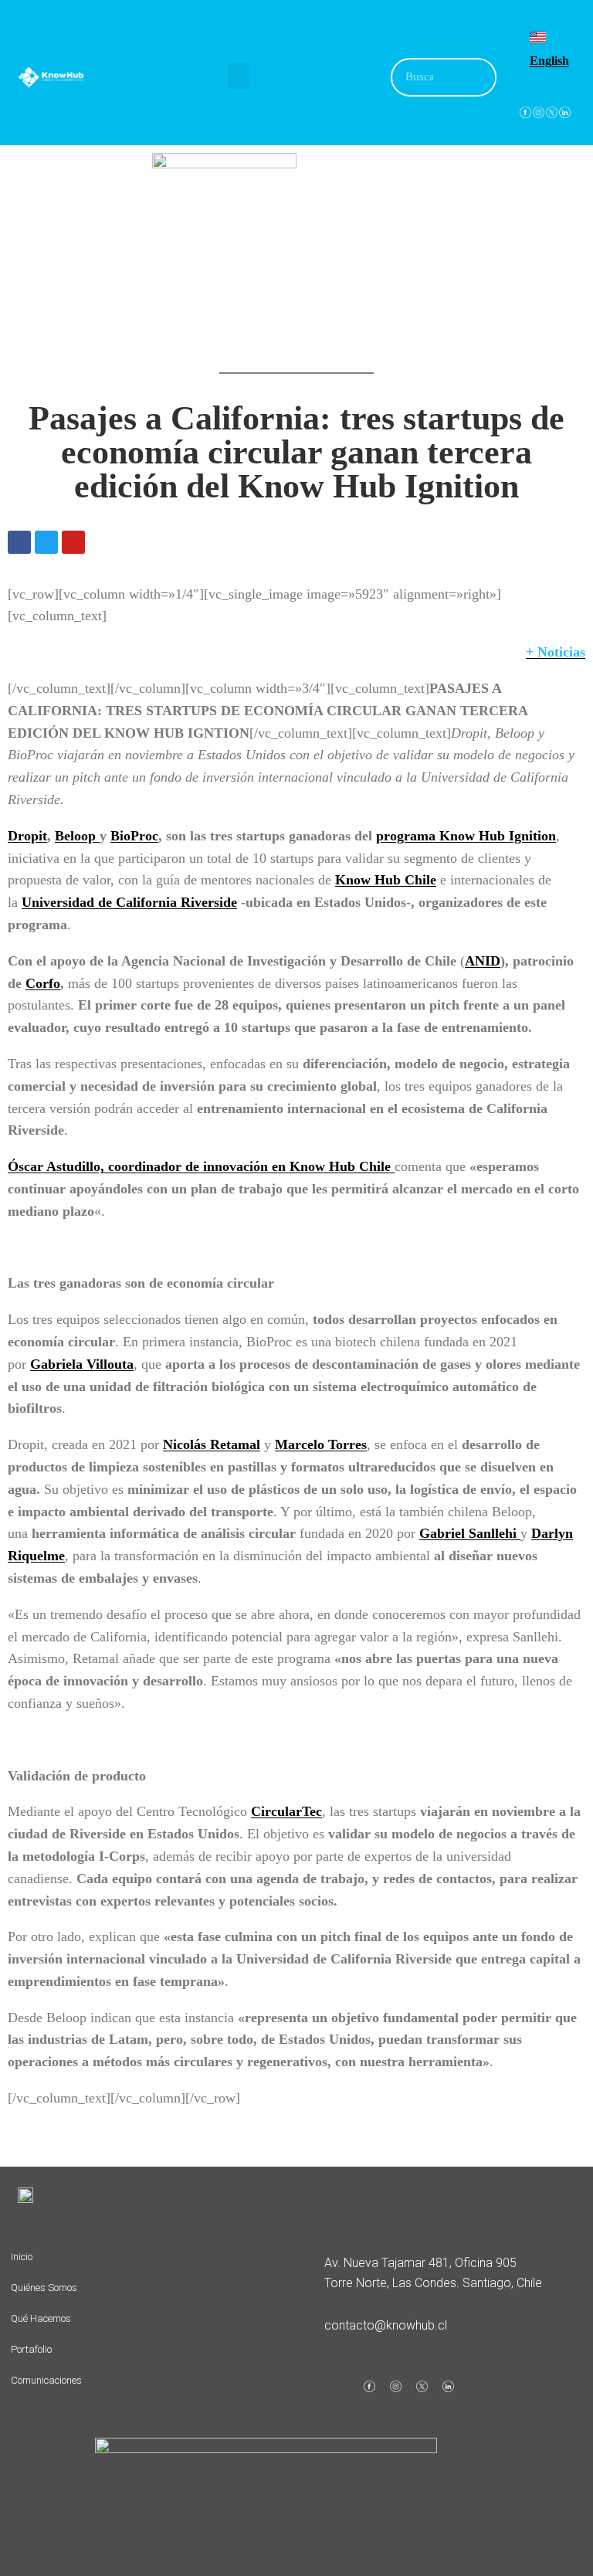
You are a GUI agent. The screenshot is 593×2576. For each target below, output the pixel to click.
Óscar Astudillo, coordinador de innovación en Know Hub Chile (201, 1166)
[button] (239, 76)
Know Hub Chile (386, 880)
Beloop (77, 836)
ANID (483, 961)
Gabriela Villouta (82, 1364)
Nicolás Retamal (212, 1444)
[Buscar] (476, 77)
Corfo (43, 983)
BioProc (134, 836)
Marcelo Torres (321, 1444)
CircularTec (286, 1811)
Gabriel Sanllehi (470, 1533)
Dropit (27, 836)
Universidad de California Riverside (129, 902)
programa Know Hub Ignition (466, 836)
